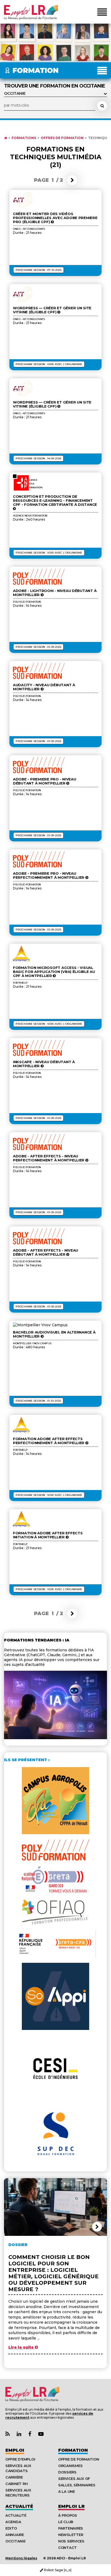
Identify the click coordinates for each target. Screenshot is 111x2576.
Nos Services (71, 2541)
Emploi (15, 2450)
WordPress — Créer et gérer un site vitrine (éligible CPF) (52, 310)
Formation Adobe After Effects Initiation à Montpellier (48, 1535)
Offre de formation (79, 2459)
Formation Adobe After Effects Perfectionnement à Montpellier (49, 1441)
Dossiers (67, 2472)
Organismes (70, 2466)
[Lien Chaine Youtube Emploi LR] (41, 2434)
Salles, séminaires (77, 2485)
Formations (24, 138)
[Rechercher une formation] (102, 106)
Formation (73, 2450)
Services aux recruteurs (18, 2493)
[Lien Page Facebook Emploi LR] (30, 2434)
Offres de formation (62, 138)
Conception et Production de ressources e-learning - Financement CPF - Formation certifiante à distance (55, 501)
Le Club (66, 2522)
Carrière (14, 2477)
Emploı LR (71, 2506)
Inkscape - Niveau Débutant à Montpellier (44, 1064)
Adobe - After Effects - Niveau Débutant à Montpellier (46, 1252)
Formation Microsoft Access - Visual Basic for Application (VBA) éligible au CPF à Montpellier (54, 972)
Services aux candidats (18, 2468)
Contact (67, 2548)
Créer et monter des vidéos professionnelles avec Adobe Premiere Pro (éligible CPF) (55, 218)
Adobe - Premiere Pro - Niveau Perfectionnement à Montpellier (49, 875)
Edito (11, 2528)
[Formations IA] (55, 1738)
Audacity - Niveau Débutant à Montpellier (44, 687)
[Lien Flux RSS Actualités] (8, 2434)
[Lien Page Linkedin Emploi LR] (19, 2434)
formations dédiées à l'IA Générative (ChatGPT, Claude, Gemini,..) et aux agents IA (49, 1655)
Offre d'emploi (20, 2459)
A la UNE (67, 2491)
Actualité (19, 2506)
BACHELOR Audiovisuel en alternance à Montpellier (54, 1334)
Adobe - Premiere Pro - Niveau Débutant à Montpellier (44, 781)
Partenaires (71, 2528)
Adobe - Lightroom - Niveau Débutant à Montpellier (55, 593)
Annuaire (15, 2535)
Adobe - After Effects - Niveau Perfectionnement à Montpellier (49, 1158)
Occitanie (15, 2541)
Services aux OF (74, 2479)
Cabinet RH (16, 2484)
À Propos (68, 2515)
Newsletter (71, 2535)
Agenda (13, 2522)
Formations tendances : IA (37, 1640)
